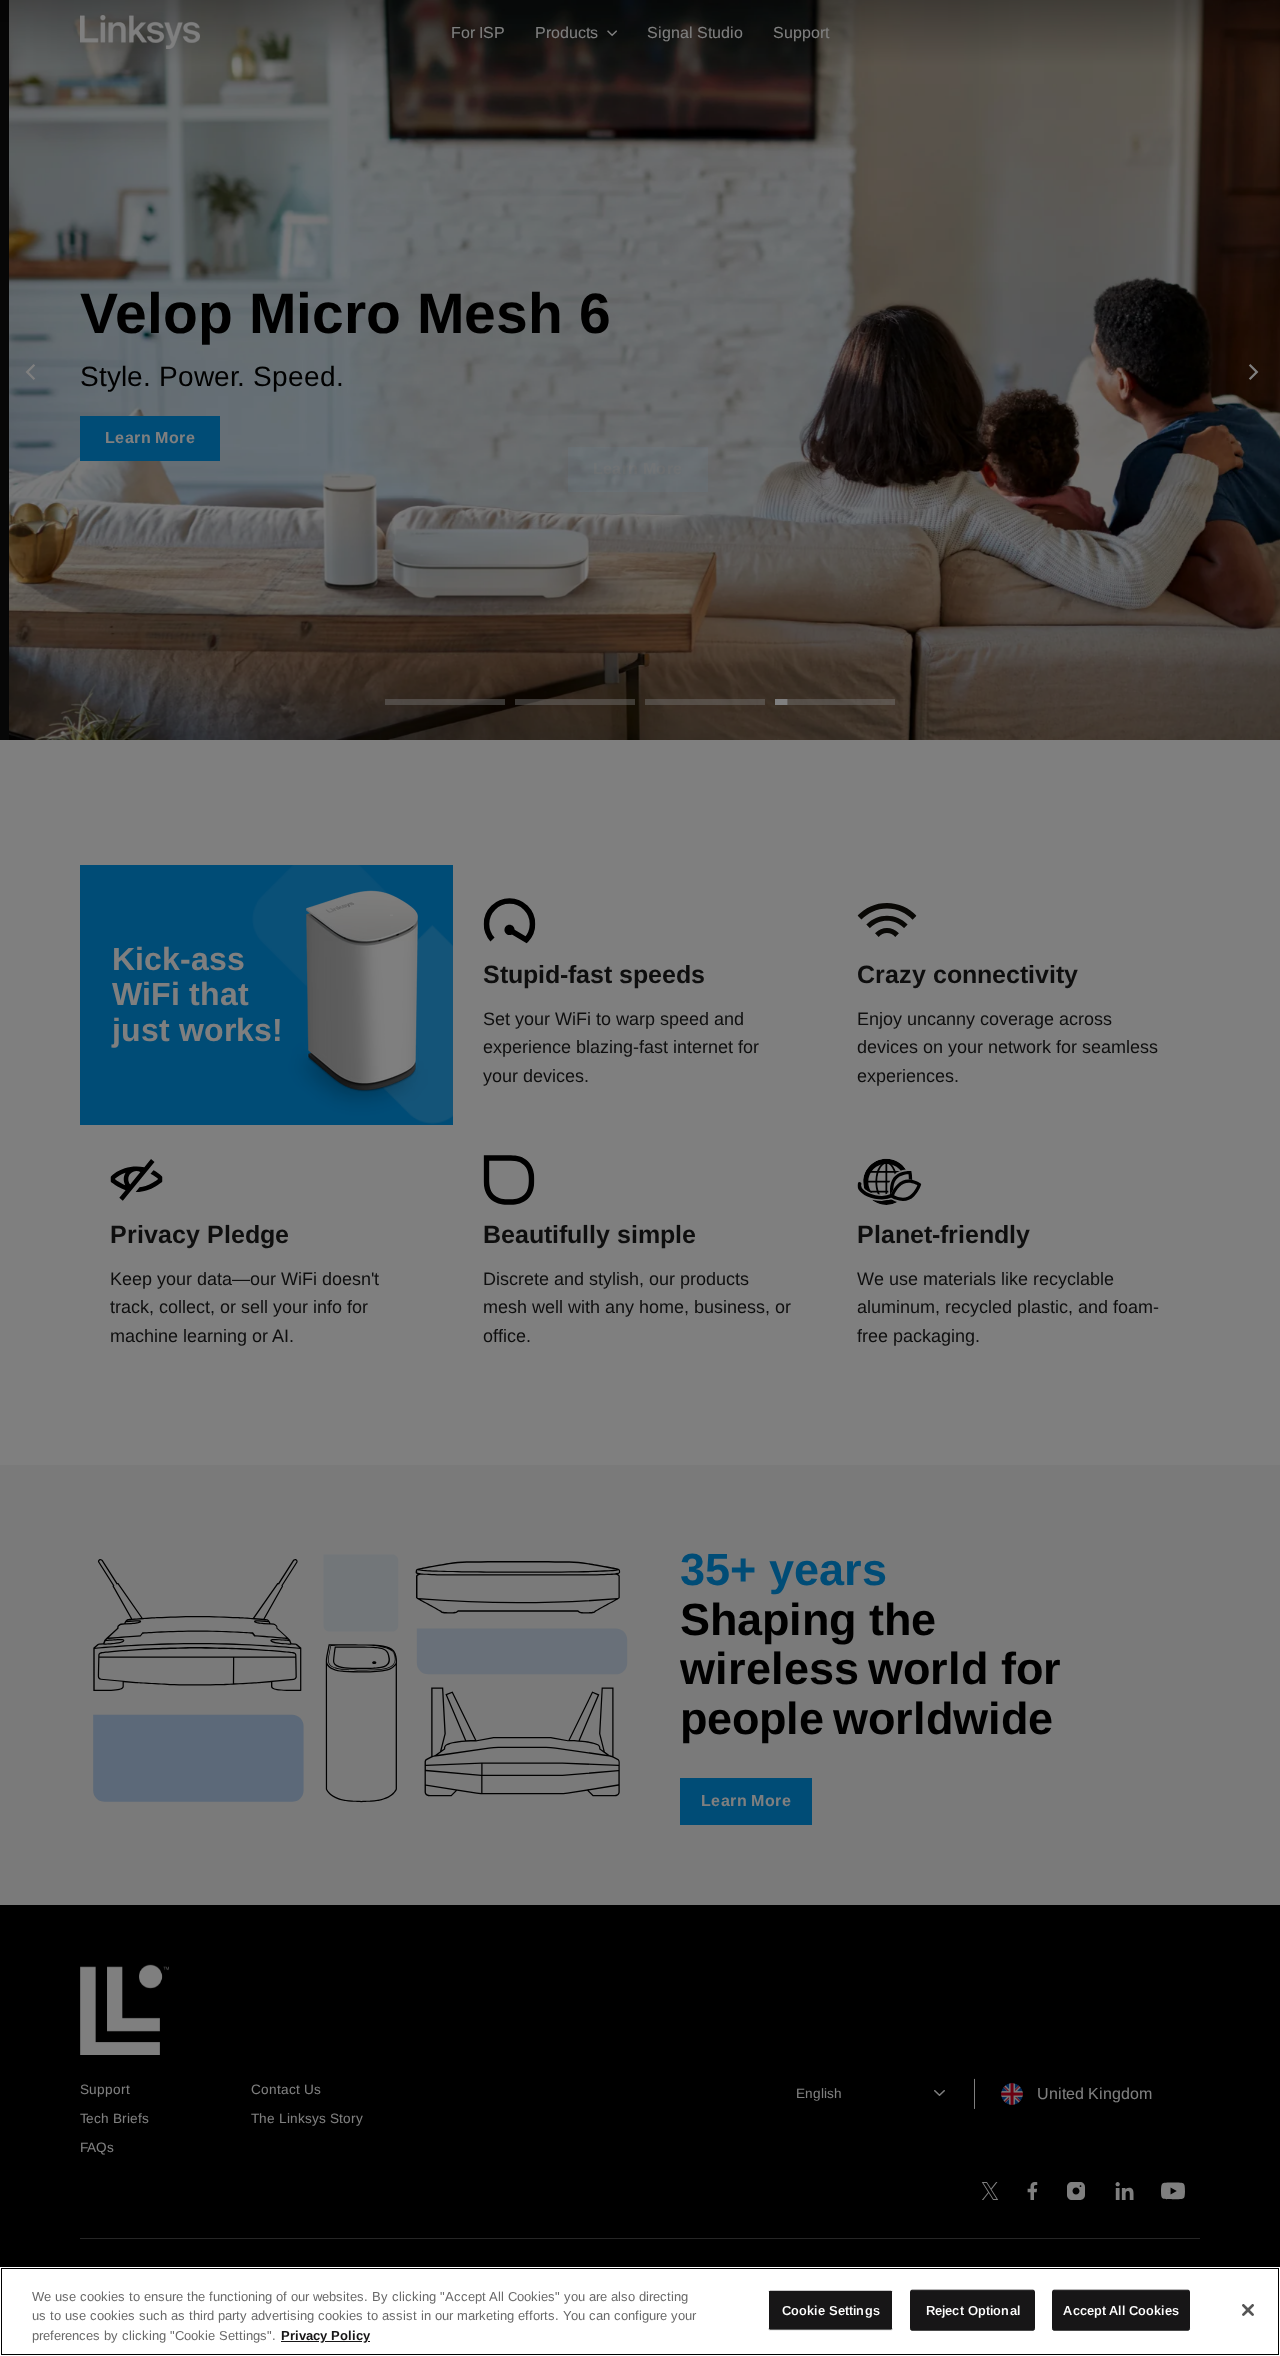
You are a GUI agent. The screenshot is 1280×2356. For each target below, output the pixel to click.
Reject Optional (973, 2309)
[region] (640, 2311)
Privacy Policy (325, 2335)
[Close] (1248, 2310)
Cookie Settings (831, 2309)
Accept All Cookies (1120, 2309)
